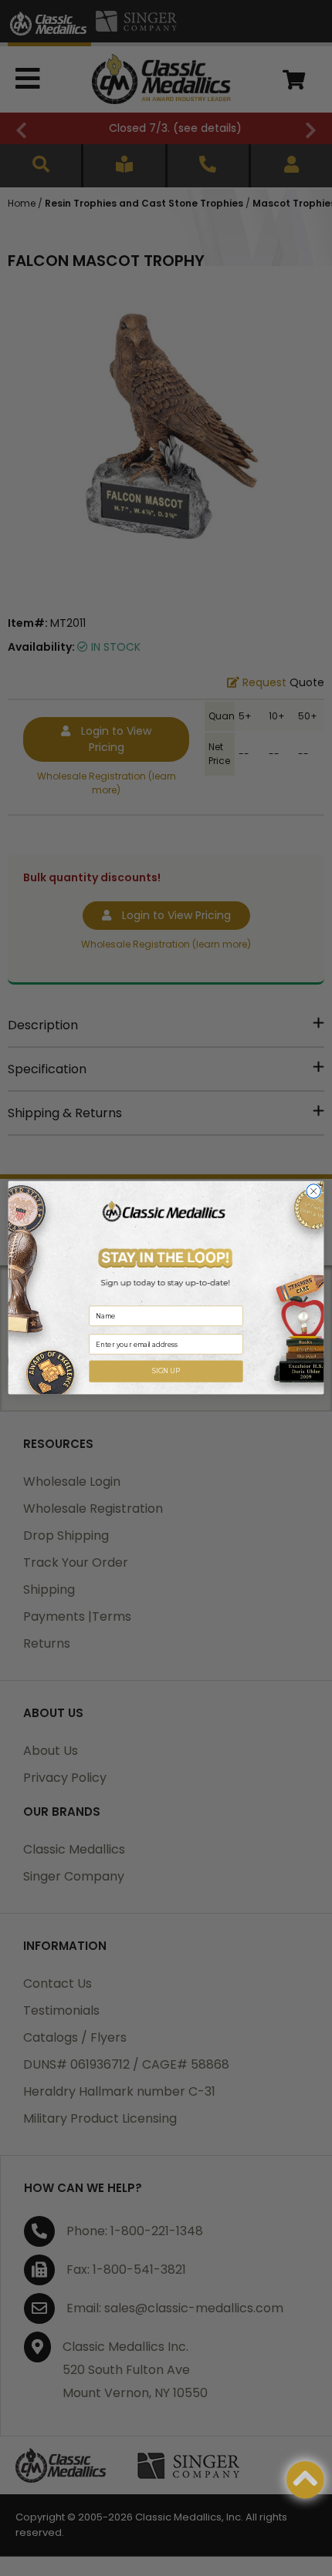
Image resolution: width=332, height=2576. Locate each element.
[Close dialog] (313, 1191)
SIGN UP (166, 1372)
